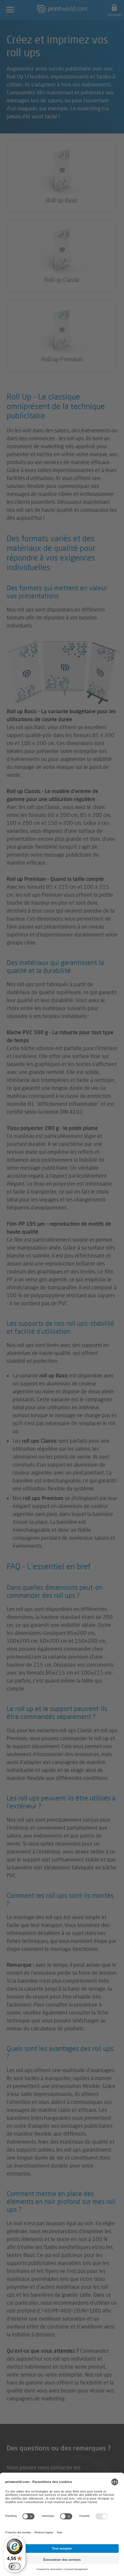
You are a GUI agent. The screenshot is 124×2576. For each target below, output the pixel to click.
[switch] (15, 2566)
